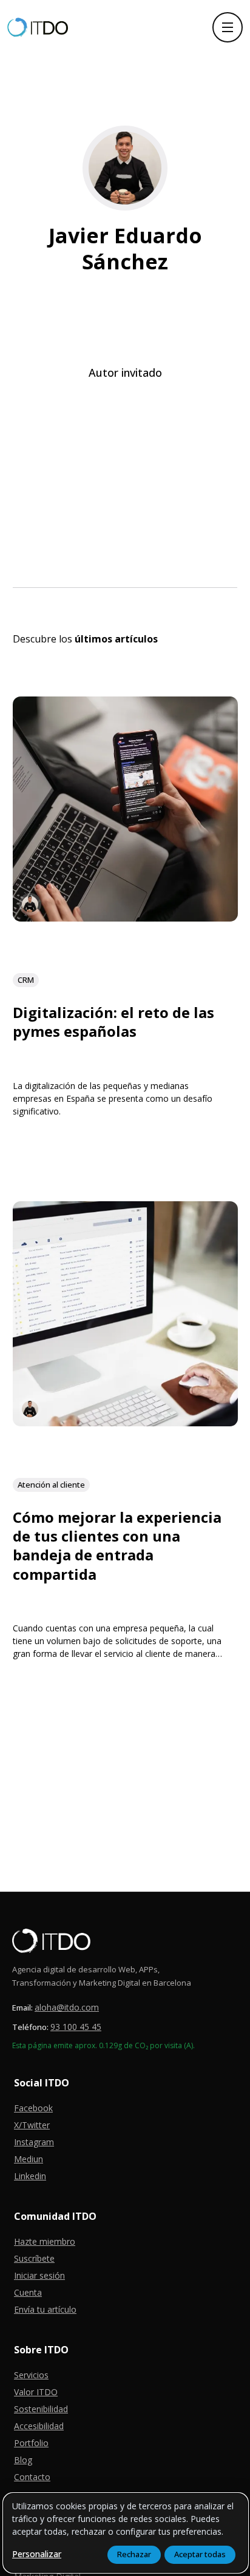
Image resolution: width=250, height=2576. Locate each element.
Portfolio (31, 2443)
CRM (26, 979)
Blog (23, 2460)
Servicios (31, 2375)
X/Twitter (32, 2125)
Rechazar (134, 2554)
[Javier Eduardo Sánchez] (30, 904)
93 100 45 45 (76, 2027)
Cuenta (28, 2292)
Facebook (33, 2108)
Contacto (32, 2477)
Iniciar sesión (39, 2275)
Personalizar (37, 2554)
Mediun (29, 2159)
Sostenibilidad (41, 2409)
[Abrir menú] (228, 27)
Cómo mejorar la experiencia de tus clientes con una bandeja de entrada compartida (117, 1546)
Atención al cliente (51, 1484)
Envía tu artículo (45, 2309)
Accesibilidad (39, 2426)
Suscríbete (34, 2258)
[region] (126, 2533)
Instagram (34, 2142)
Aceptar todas (200, 2554)
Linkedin (30, 2176)
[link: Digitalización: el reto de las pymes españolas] (125, 916)
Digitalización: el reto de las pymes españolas (113, 1022)
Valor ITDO (36, 2392)
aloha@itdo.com (67, 2007)
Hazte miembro (45, 2241)
